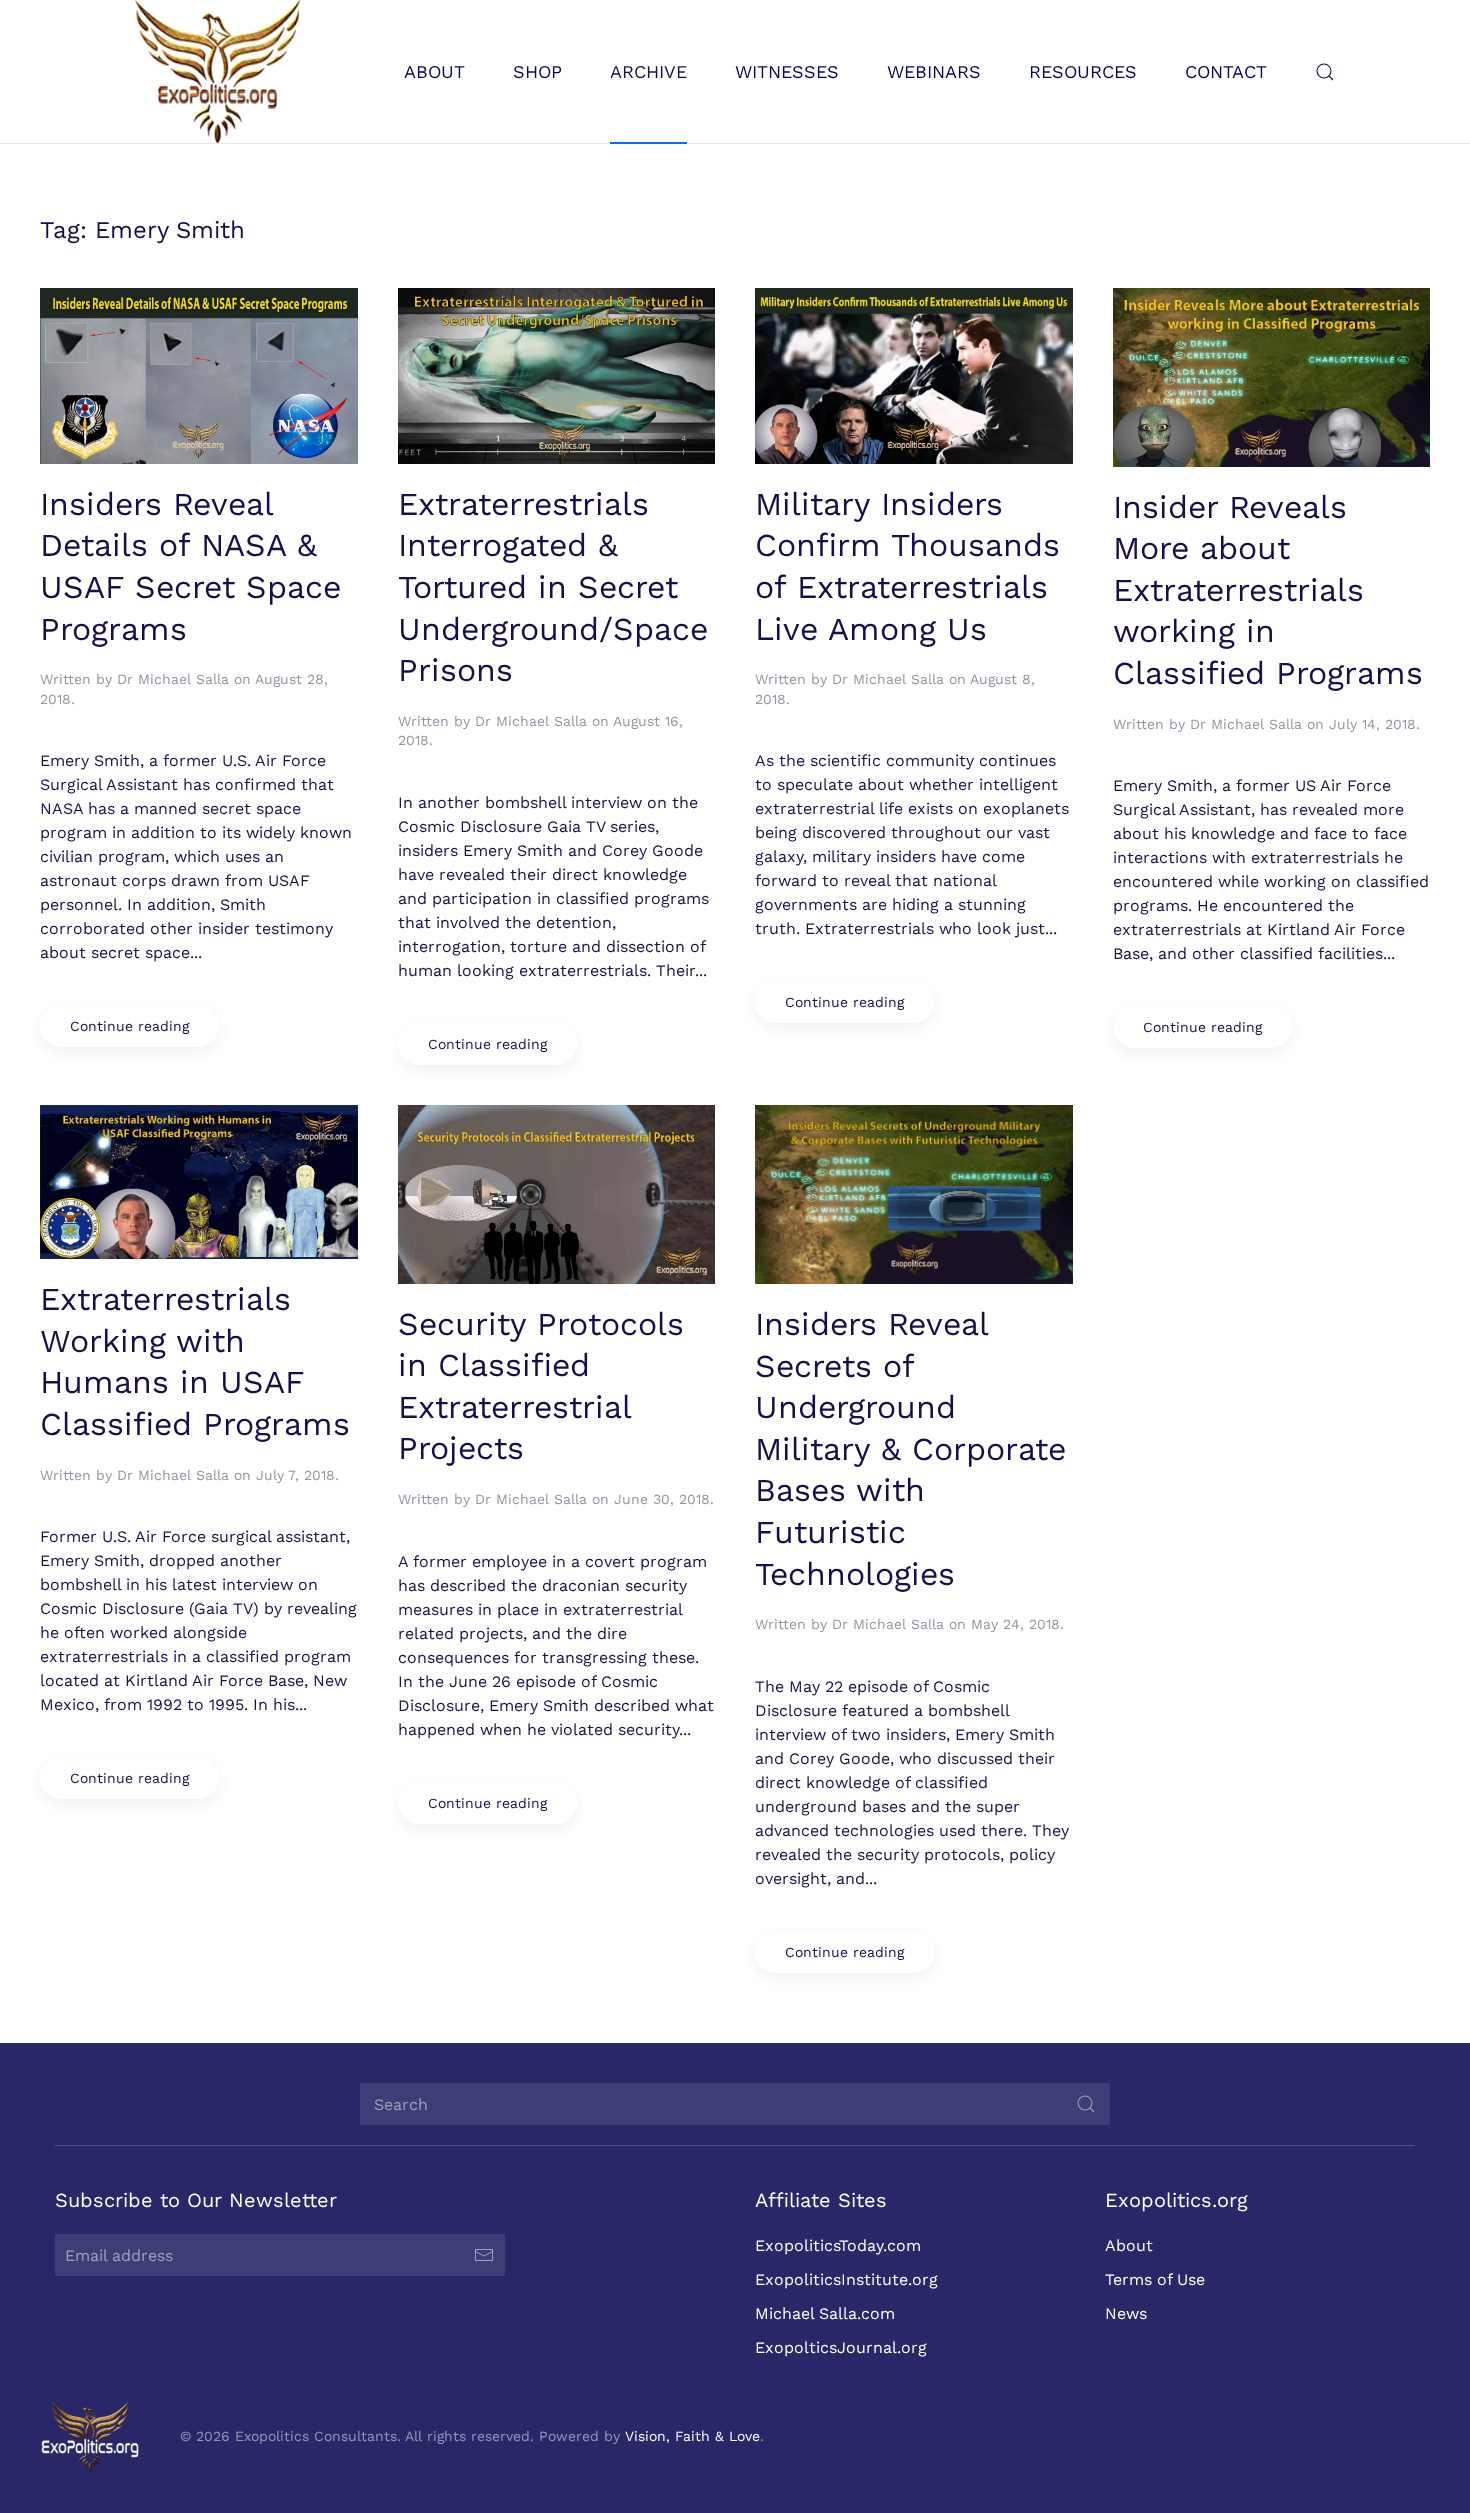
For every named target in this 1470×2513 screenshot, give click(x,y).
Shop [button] (537, 71)
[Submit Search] (1086, 2104)
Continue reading (129, 1026)
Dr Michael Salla (173, 679)
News (1126, 2313)
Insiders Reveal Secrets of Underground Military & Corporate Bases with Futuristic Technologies (910, 1449)
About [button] (434, 71)
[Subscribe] (484, 2255)
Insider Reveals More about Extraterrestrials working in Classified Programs (1268, 590)
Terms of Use (1155, 2279)
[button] (1325, 71)
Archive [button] (648, 71)
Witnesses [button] (787, 71)
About (1129, 2245)
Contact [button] (1226, 71)
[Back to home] (217, 71)
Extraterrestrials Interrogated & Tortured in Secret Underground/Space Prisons (553, 587)
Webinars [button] (934, 71)
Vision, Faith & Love (692, 2436)
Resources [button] (1083, 71)
